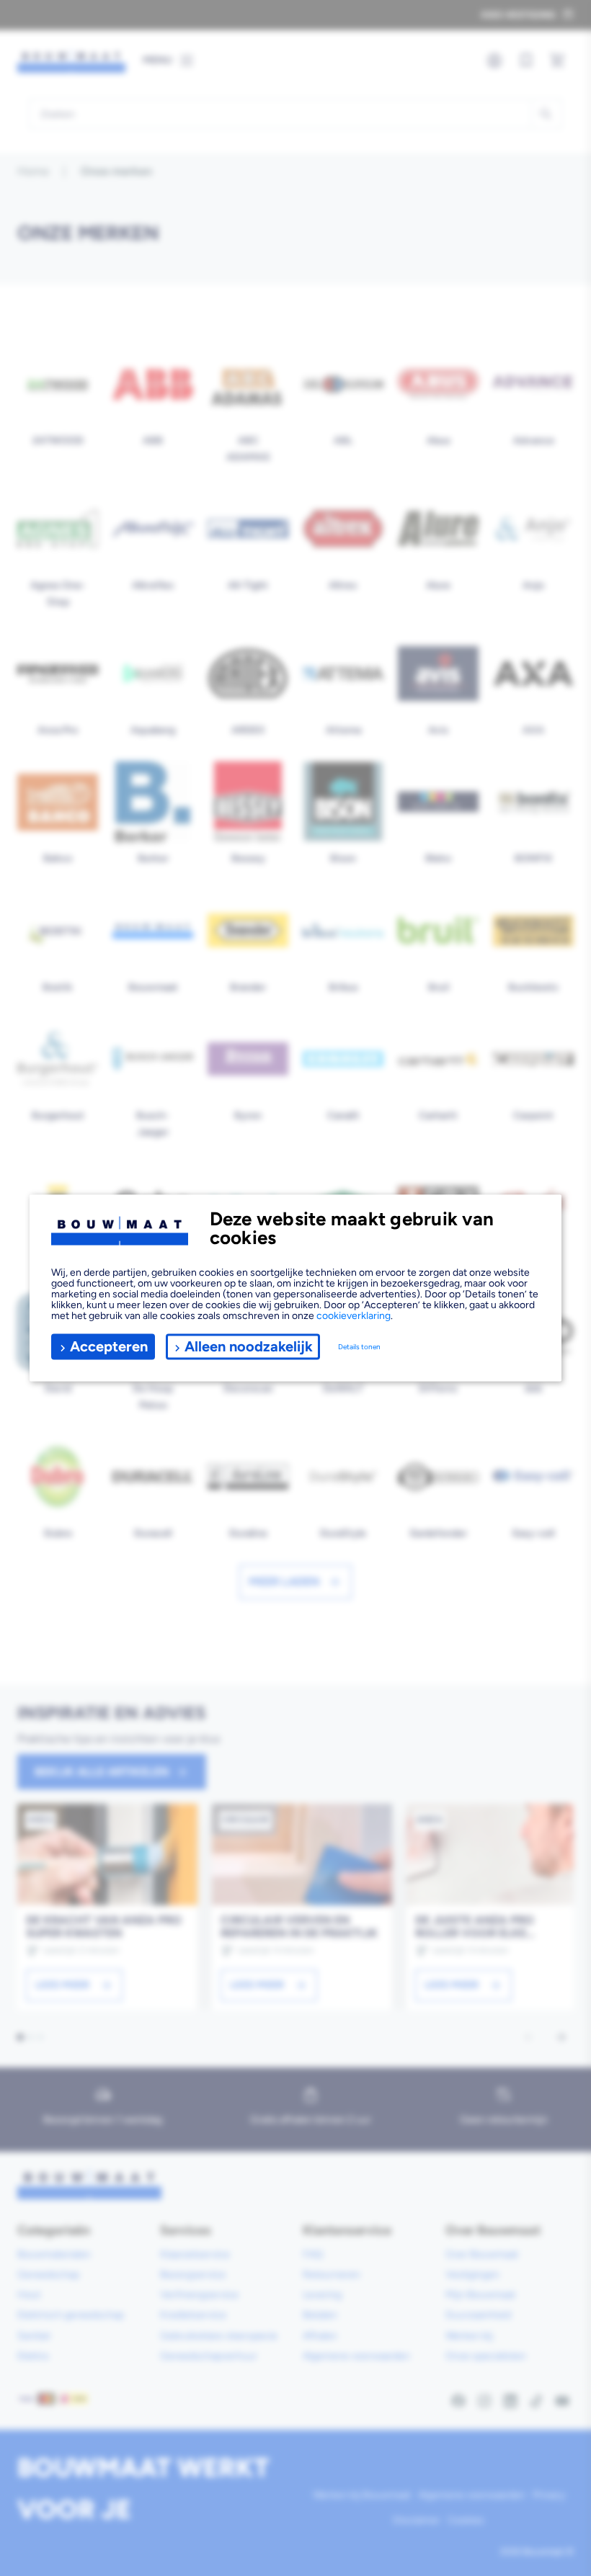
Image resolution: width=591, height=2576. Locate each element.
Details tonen (359, 1347)
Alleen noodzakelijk (249, 1346)
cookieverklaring (354, 1315)
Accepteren (109, 1346)
